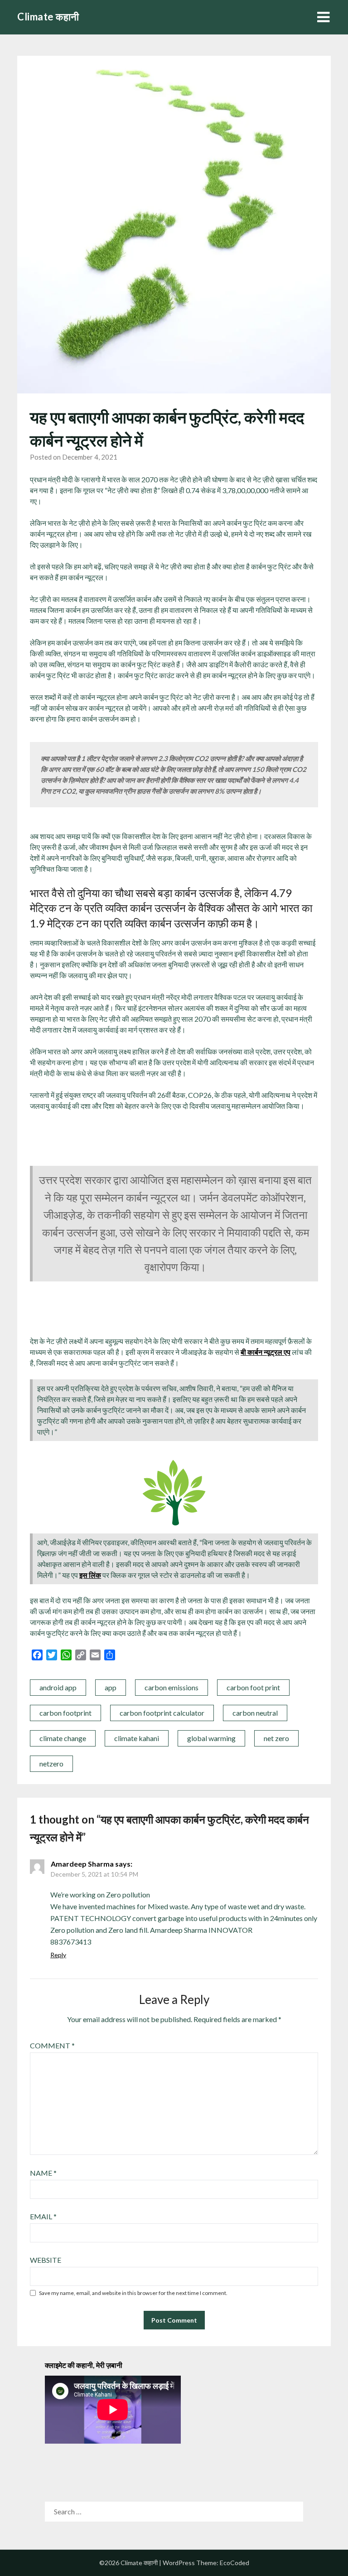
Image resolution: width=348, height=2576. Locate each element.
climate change (63, 1738)
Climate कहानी (48, 17)
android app (58, 1687)
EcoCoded (234, 2563)
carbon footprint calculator (162, 1713)
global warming (211, 1738)
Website (46, 2260)
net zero (276, 1738)
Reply (58, 1955)
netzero (51, 1763)
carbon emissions (172, 1687)
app (111, 1687)
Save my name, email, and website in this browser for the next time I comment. (133, 2293)
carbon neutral (255, 1713)
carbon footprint (65, 1713)
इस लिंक (90, 1575)
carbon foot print (253, 1687)
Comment (52, 2045)
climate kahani (137, 1738)
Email (43, 2216)
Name (43, 2173)
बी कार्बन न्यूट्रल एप (266, 1352)
